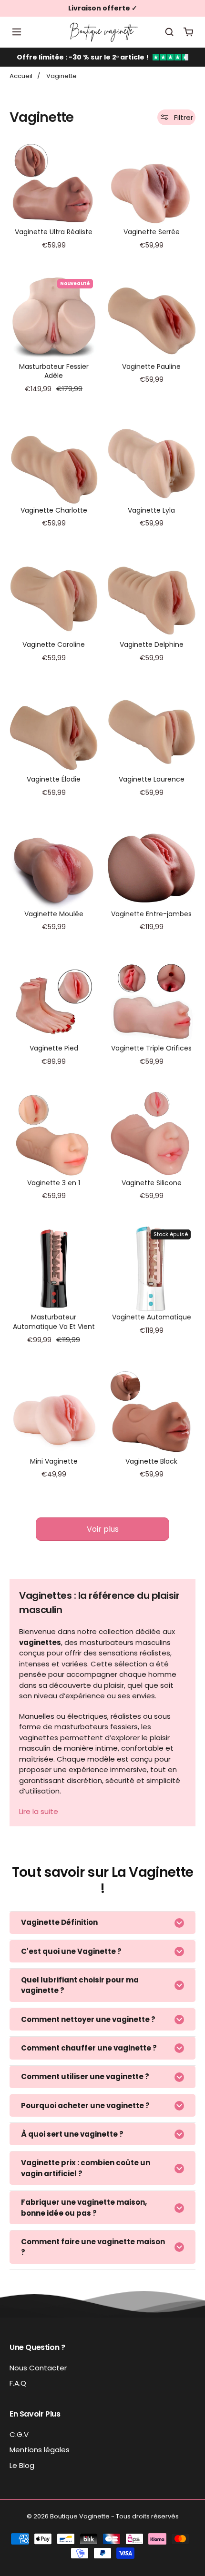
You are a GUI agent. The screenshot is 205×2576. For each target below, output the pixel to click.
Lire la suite (39, 1811)
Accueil (21, 76)
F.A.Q (18, 2383)
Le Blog (22, 2465)
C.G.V (19, 2434)
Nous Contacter (38, 2368)
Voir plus (103, 1529)
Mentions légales (40, 2450)
